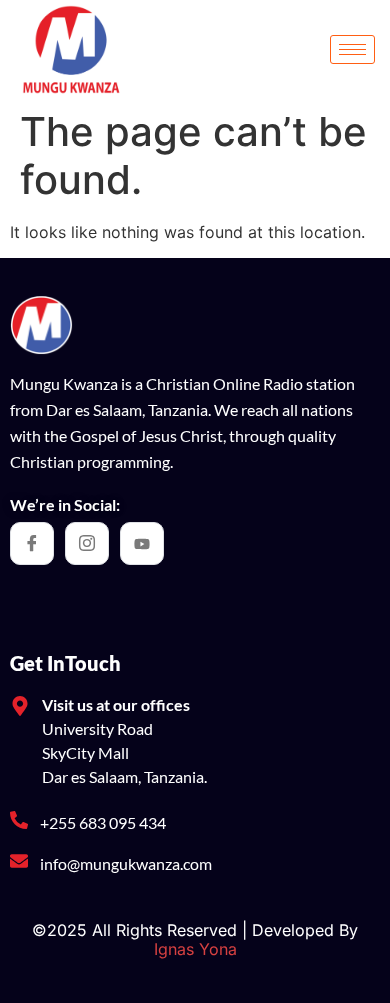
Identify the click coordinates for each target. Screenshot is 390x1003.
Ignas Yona (195, 949)
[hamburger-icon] (352, 49)
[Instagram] (87, 543)
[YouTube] (142, 543)
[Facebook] (32, 543)
